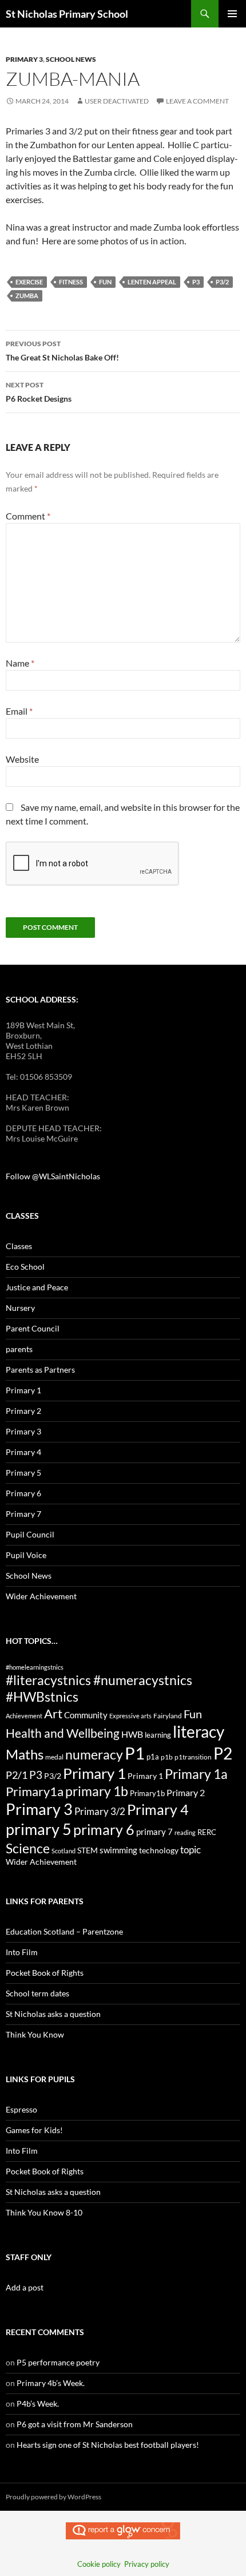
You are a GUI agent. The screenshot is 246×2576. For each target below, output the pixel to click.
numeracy (94, 1754)
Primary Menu (232, 14)
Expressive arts (130, 1716)
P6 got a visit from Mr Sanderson (75, 2424)
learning (158, 1735)
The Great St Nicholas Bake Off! (62, 351)
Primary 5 (23, 1473)
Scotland (64, 1851)
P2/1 (17, 1775)
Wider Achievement (41, 1596)
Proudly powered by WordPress (53, 2497)
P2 (223, 1753)
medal (54, 1757)
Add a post (25, 2287)
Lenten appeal (152, 282)
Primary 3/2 (100, 1811)
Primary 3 (24, 59)
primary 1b (97, 1791)
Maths (25, 1754)
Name (20, 663)
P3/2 (222, 282)
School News (71, 59)
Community (86, 1715)
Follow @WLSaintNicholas (53, 1176)
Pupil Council (30, 1534)
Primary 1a (196, 1774)
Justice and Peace (37, 1287)
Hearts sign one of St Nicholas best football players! (108, 2445)
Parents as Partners (40, 1370)
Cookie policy (99, 2564)
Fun (105, 282)
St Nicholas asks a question (53, 2014)
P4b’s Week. (38, 2403)
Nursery (20, 1308)
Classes (19, 1246)
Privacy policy (147, 2564)
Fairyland (168, 1716)
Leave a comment (197, 101)
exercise (29, 282)
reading (185, 1832)
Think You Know (35, 2034)
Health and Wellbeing (63, 1733)
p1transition (193, 1757)
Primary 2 (23, 1411)
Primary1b (147, 1793)
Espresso (21, 2109)
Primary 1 (23, 1390)
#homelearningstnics (35, 1667)
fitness (71, 282)
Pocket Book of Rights (45, 1973)
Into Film (22, 1952)
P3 (196, 282)
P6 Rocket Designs (39, 392)
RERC (207, 1832)
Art (53, 1713)
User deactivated (117, 101)
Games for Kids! (34, 2130)
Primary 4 (23, 1452)
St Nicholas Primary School (67, 14)
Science (28, 1848)
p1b (167, 1757)
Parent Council (33, 1328)
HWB (132, 1734)
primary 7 (154, 1832)
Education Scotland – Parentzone (64, 1931)
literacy (199, 1731)
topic (191, 1850)
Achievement (24, 1716)
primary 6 (104, 1829)
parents (19, 1349)
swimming (118, 1850)
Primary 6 (23, 1493)
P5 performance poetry (58, 2362)
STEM (88, 1850)
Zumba (27, 296)
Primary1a (35, 1791)
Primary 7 (23, 1514)
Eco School (25, 1267)
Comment (28, 516)
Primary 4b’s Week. (51, 2383)
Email (19, 711)
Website (22, 759)
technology (159, 1850)
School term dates (37, 1993)
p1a (153, 1757)
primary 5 (39, 1829)
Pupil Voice (26, 1555)
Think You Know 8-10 (44, 2212)
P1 (135, 1753)
